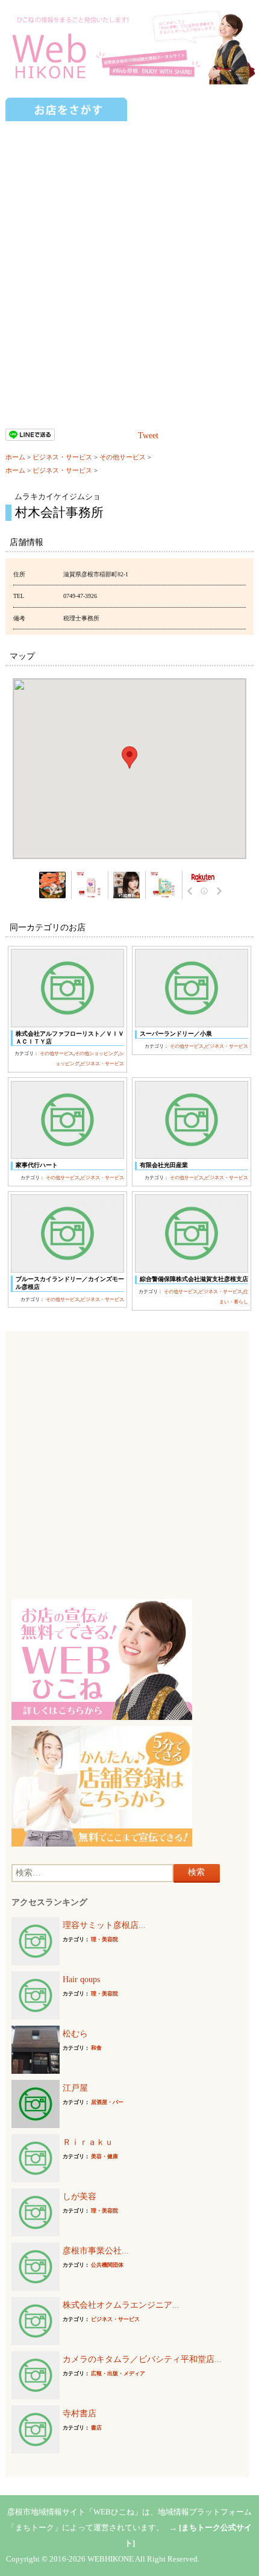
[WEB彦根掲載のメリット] (102, 1659)
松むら (75, 2034)
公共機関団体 (107, 2265)
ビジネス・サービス (62, 457)
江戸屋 (75, 2088)
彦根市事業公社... (96, 2251)
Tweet (148, 436)
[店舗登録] (102, 1785)
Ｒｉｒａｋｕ (88, 2142)
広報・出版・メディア (118, 2373)
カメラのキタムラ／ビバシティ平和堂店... (142, 2359)
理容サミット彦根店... (104, 1925)
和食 (96, 2048)
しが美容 (80, 2197)
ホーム (15, 457)
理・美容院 (105, 1939)
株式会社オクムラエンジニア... (121, 2305)
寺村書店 (80, 2414)
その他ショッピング (96, 1053)
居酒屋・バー (107, 2102)
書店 (96, 2428)
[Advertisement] (129, 258)
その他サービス (123, 457)
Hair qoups (81, 1979)
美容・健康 (105, 2156)
